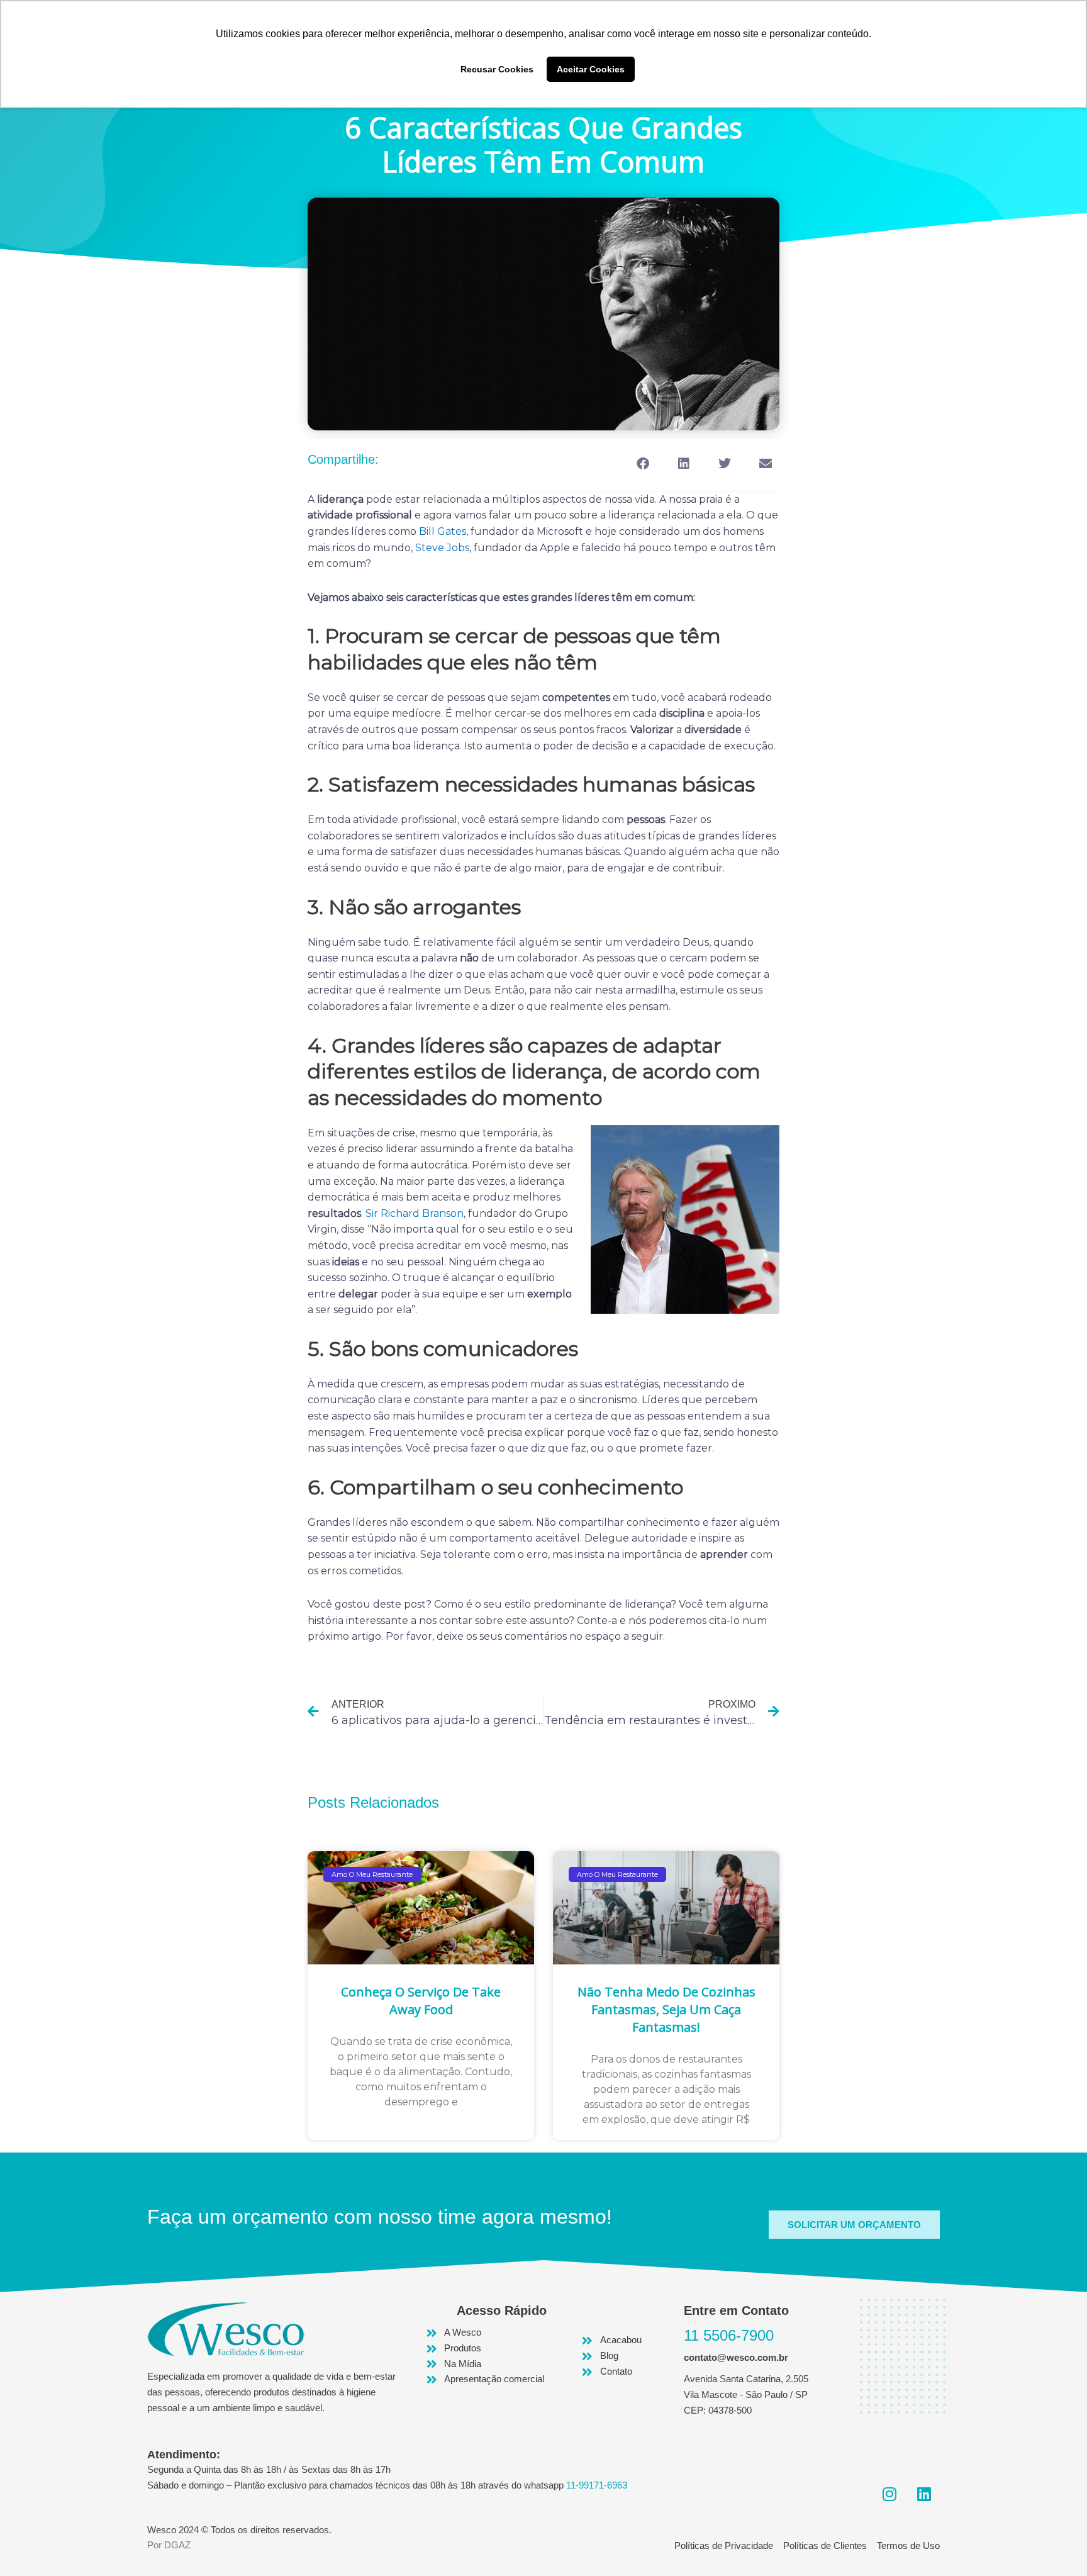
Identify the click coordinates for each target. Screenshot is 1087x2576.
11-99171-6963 (597, 2485)
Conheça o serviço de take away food (421, 2001)
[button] (643, 464)
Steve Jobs (442, 548)
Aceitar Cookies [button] (591, 69)
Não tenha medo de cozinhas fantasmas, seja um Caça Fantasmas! (666, 2009)
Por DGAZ (169, 2545)
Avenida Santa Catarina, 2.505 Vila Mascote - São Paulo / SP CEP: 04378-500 (746, 2394)
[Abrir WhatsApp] (1056, 2544)
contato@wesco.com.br (736, 2357)
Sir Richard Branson (415, 1213)
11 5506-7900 (729, 2335)
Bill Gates (443, 531)
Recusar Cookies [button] (497, 69)
